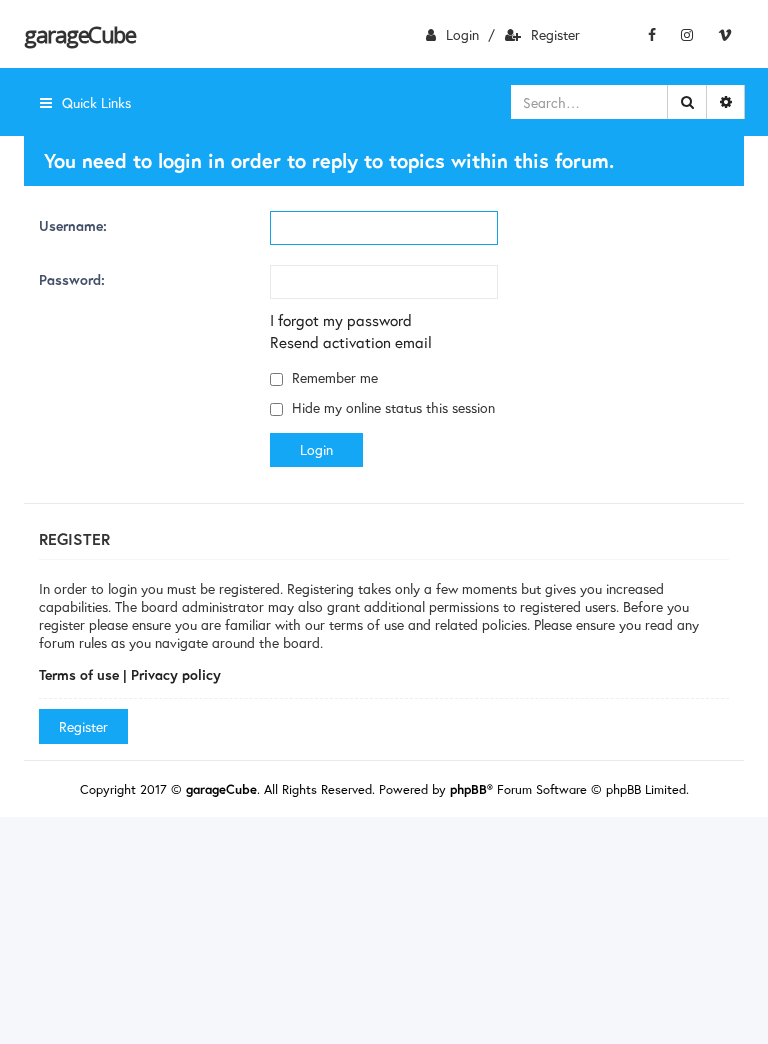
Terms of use (79, 674)
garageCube (79, 34)
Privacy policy (176, 674)
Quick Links (96, 102)
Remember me (333, 377)
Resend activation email (351, 342)
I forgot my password (341, 320)
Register (555, 34)
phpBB (468, 789)
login (462, 34)
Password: (72, 279)
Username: (73, 225)
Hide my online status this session (391, 407)
